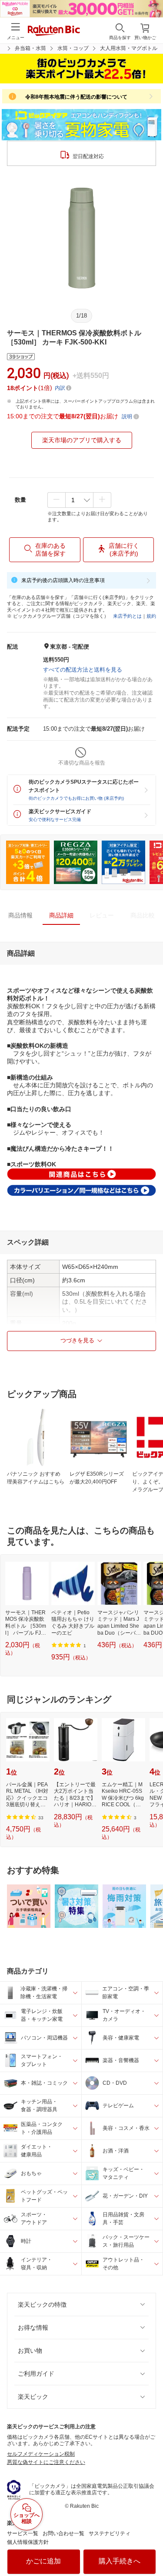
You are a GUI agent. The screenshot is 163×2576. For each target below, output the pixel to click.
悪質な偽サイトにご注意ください (46, 2462)
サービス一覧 (23, 2533)
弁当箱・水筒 (30, 48)
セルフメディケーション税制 (41, 2454)
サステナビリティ (110, 2533)
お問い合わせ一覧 (63, 2533)
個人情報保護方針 (28, 2542)
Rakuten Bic (54, 31)
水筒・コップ (73, 48)
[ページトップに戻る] (150, 2547)
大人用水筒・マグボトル (129, 48)
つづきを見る (77, 1340)
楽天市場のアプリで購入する (82, 440)
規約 (151, 616)
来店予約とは (127, 616)
